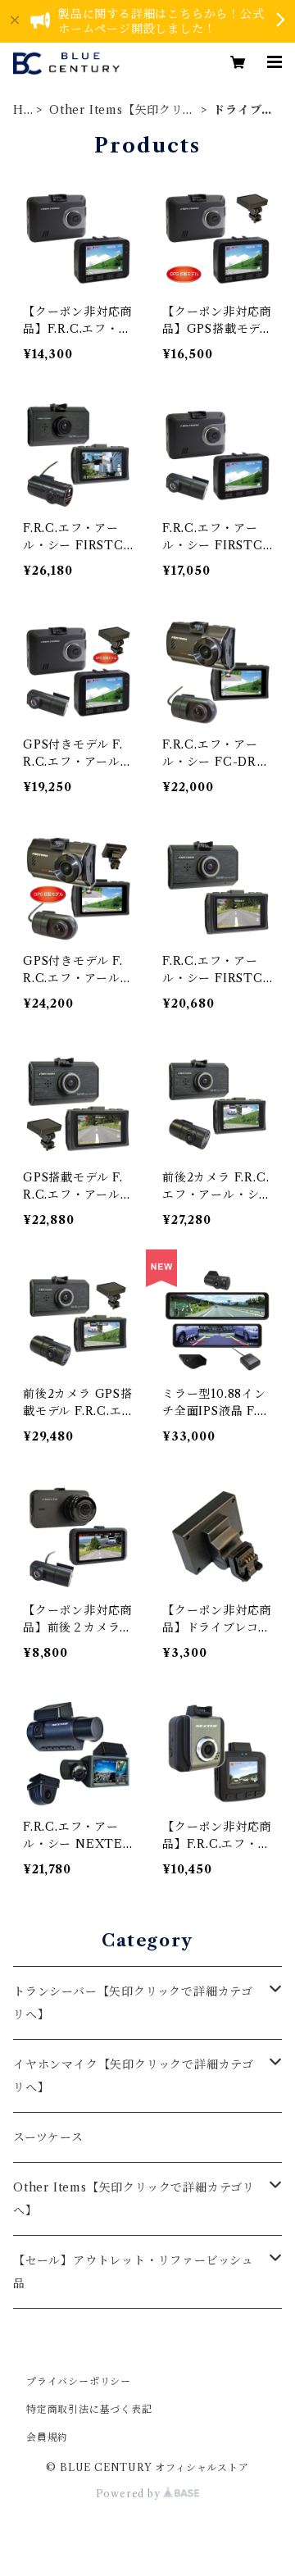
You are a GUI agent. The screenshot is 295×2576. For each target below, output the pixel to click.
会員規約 (47, 2437)
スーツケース (48, 2137)
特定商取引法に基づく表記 (89, 2409)
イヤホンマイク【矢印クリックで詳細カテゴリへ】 (134, 2076)
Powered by (130, 2494)
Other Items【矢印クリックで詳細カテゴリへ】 (122, 110)
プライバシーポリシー (79, 2381)
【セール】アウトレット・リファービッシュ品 (134, 2272)
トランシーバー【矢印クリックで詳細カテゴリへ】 (133, 2003)
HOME (19, 110)
